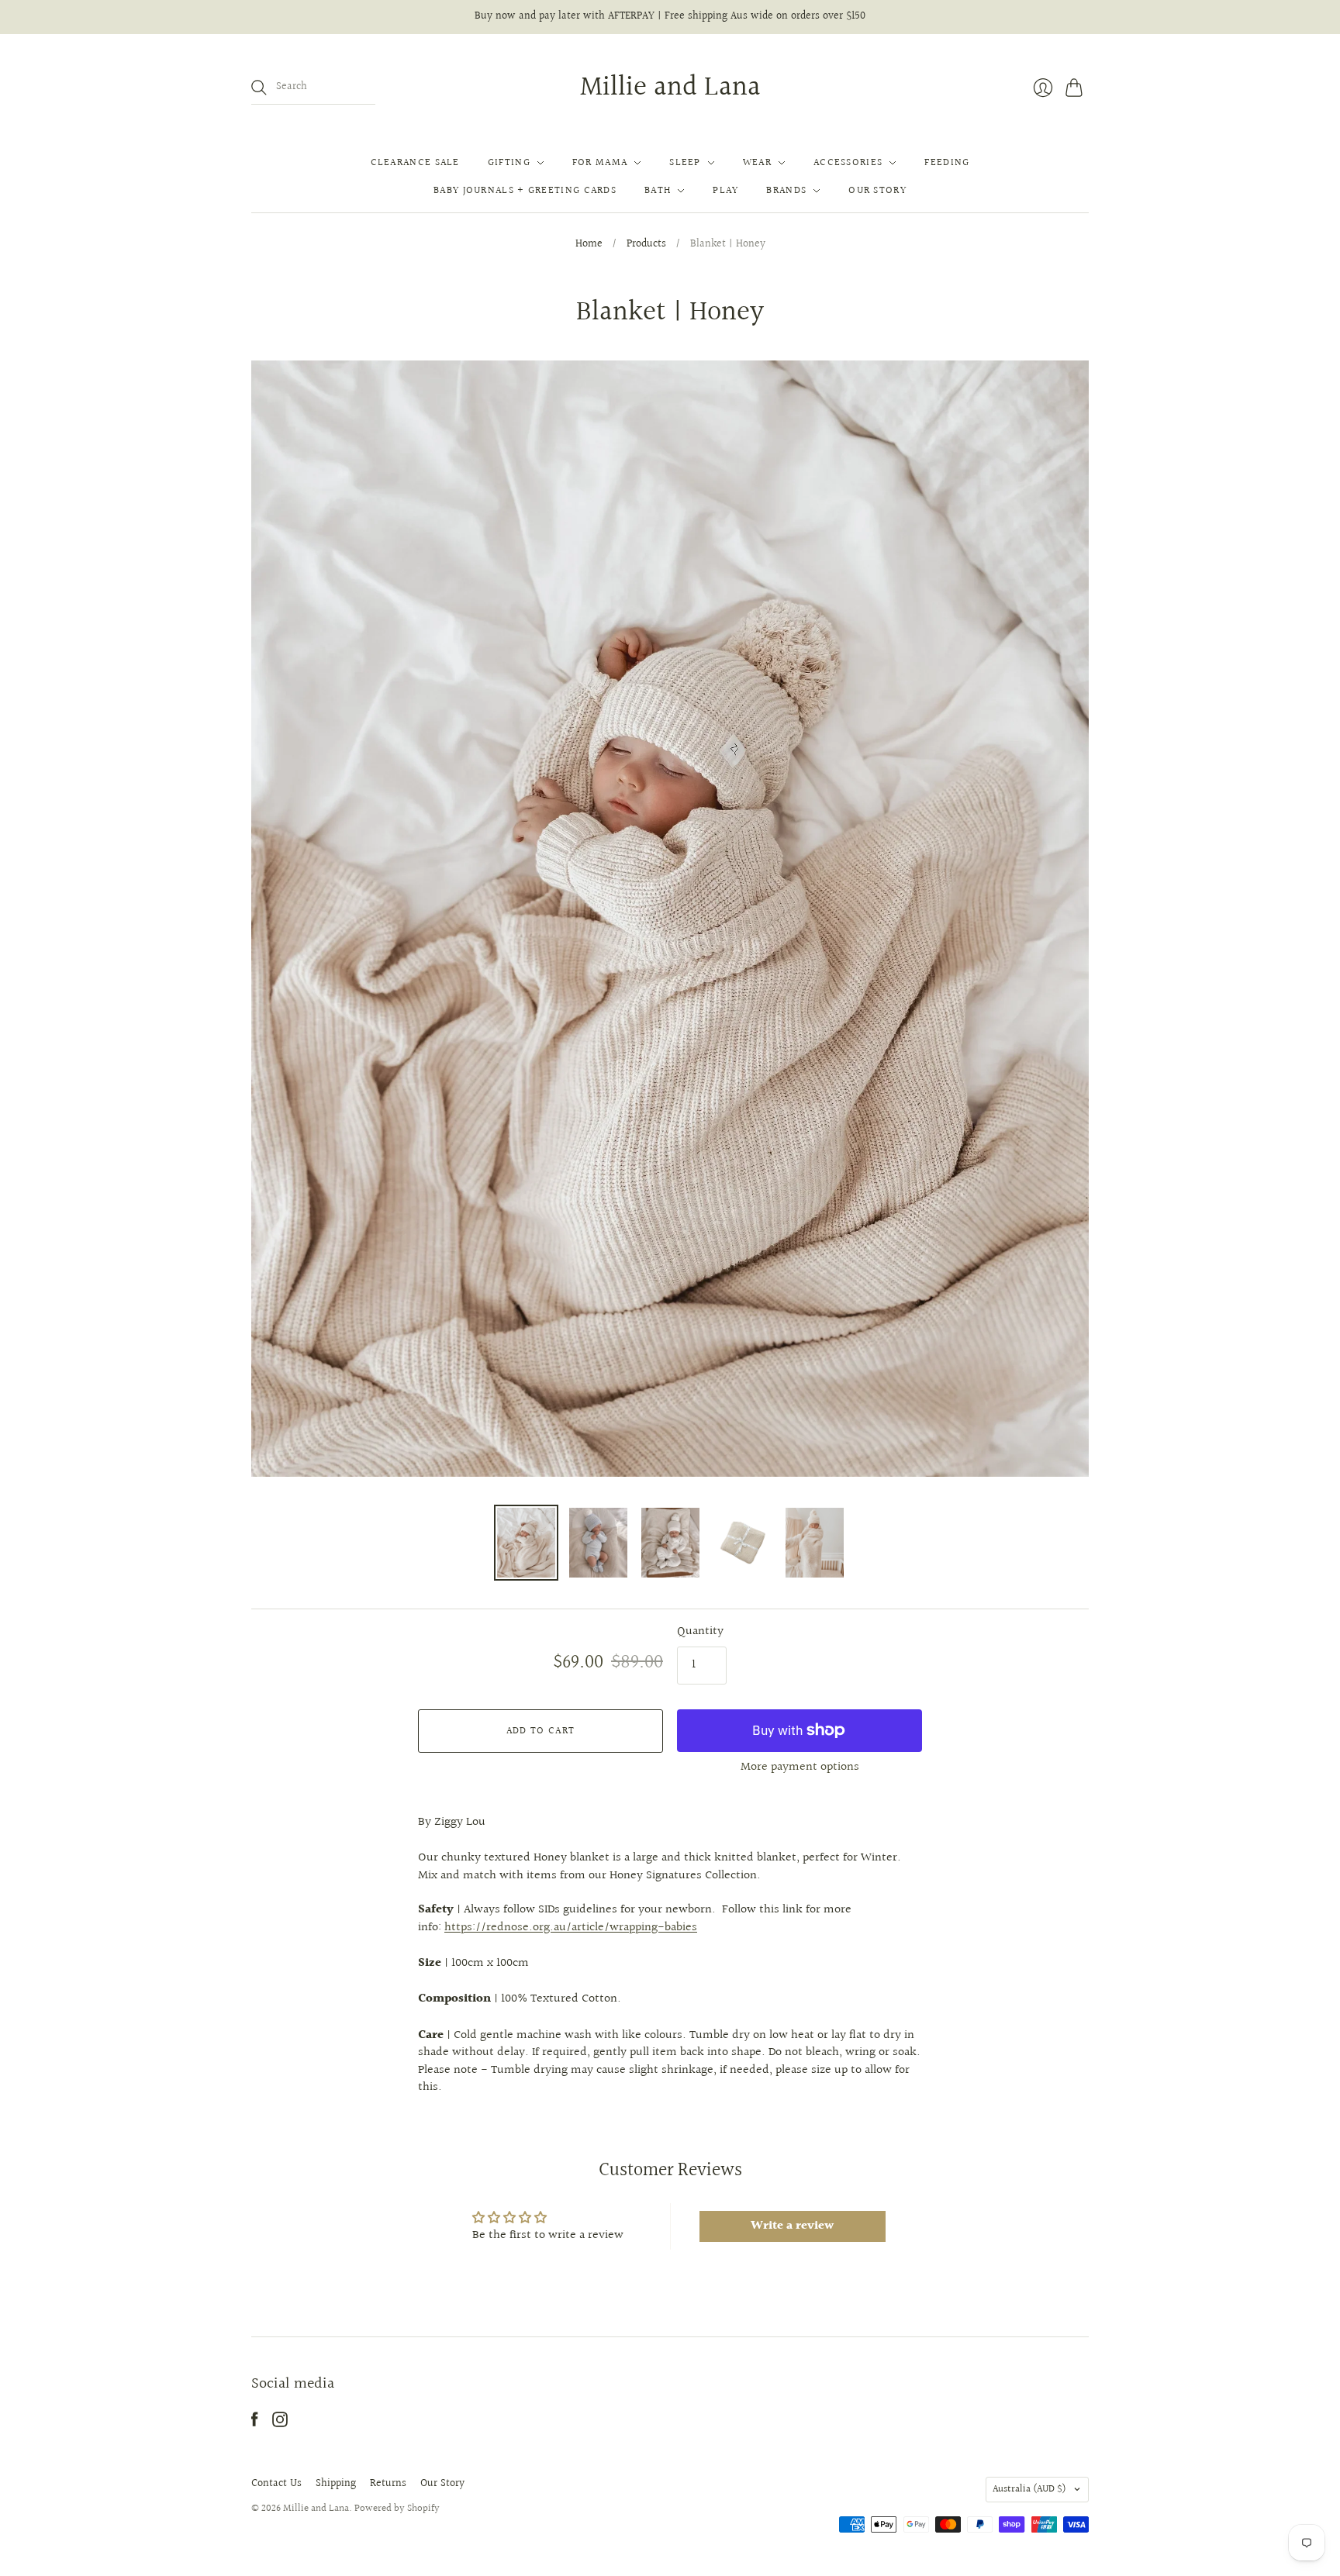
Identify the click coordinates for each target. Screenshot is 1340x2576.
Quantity (700, 1632)
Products (646, 245)
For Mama (600, 163)
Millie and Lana (670, 88)
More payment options (800, 1767)
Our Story (877, 191)
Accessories (848, 163)
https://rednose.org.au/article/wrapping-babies (571, 1928)
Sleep (685, 163)
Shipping (336, 2484)
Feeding (947, 163)
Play (725, 191)
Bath (658, 191)
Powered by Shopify (397, 2509)
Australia (1029, 2489)
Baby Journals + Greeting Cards (525, 191)
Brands (786, 191)
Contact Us (276, 2484)
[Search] (259, 88)
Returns (388, 2484)
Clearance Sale (415, 163)
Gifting (509, 163)
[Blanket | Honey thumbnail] (526, 1543)
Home (589, 245)
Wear (757, 163)
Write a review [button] (792, 2226)
